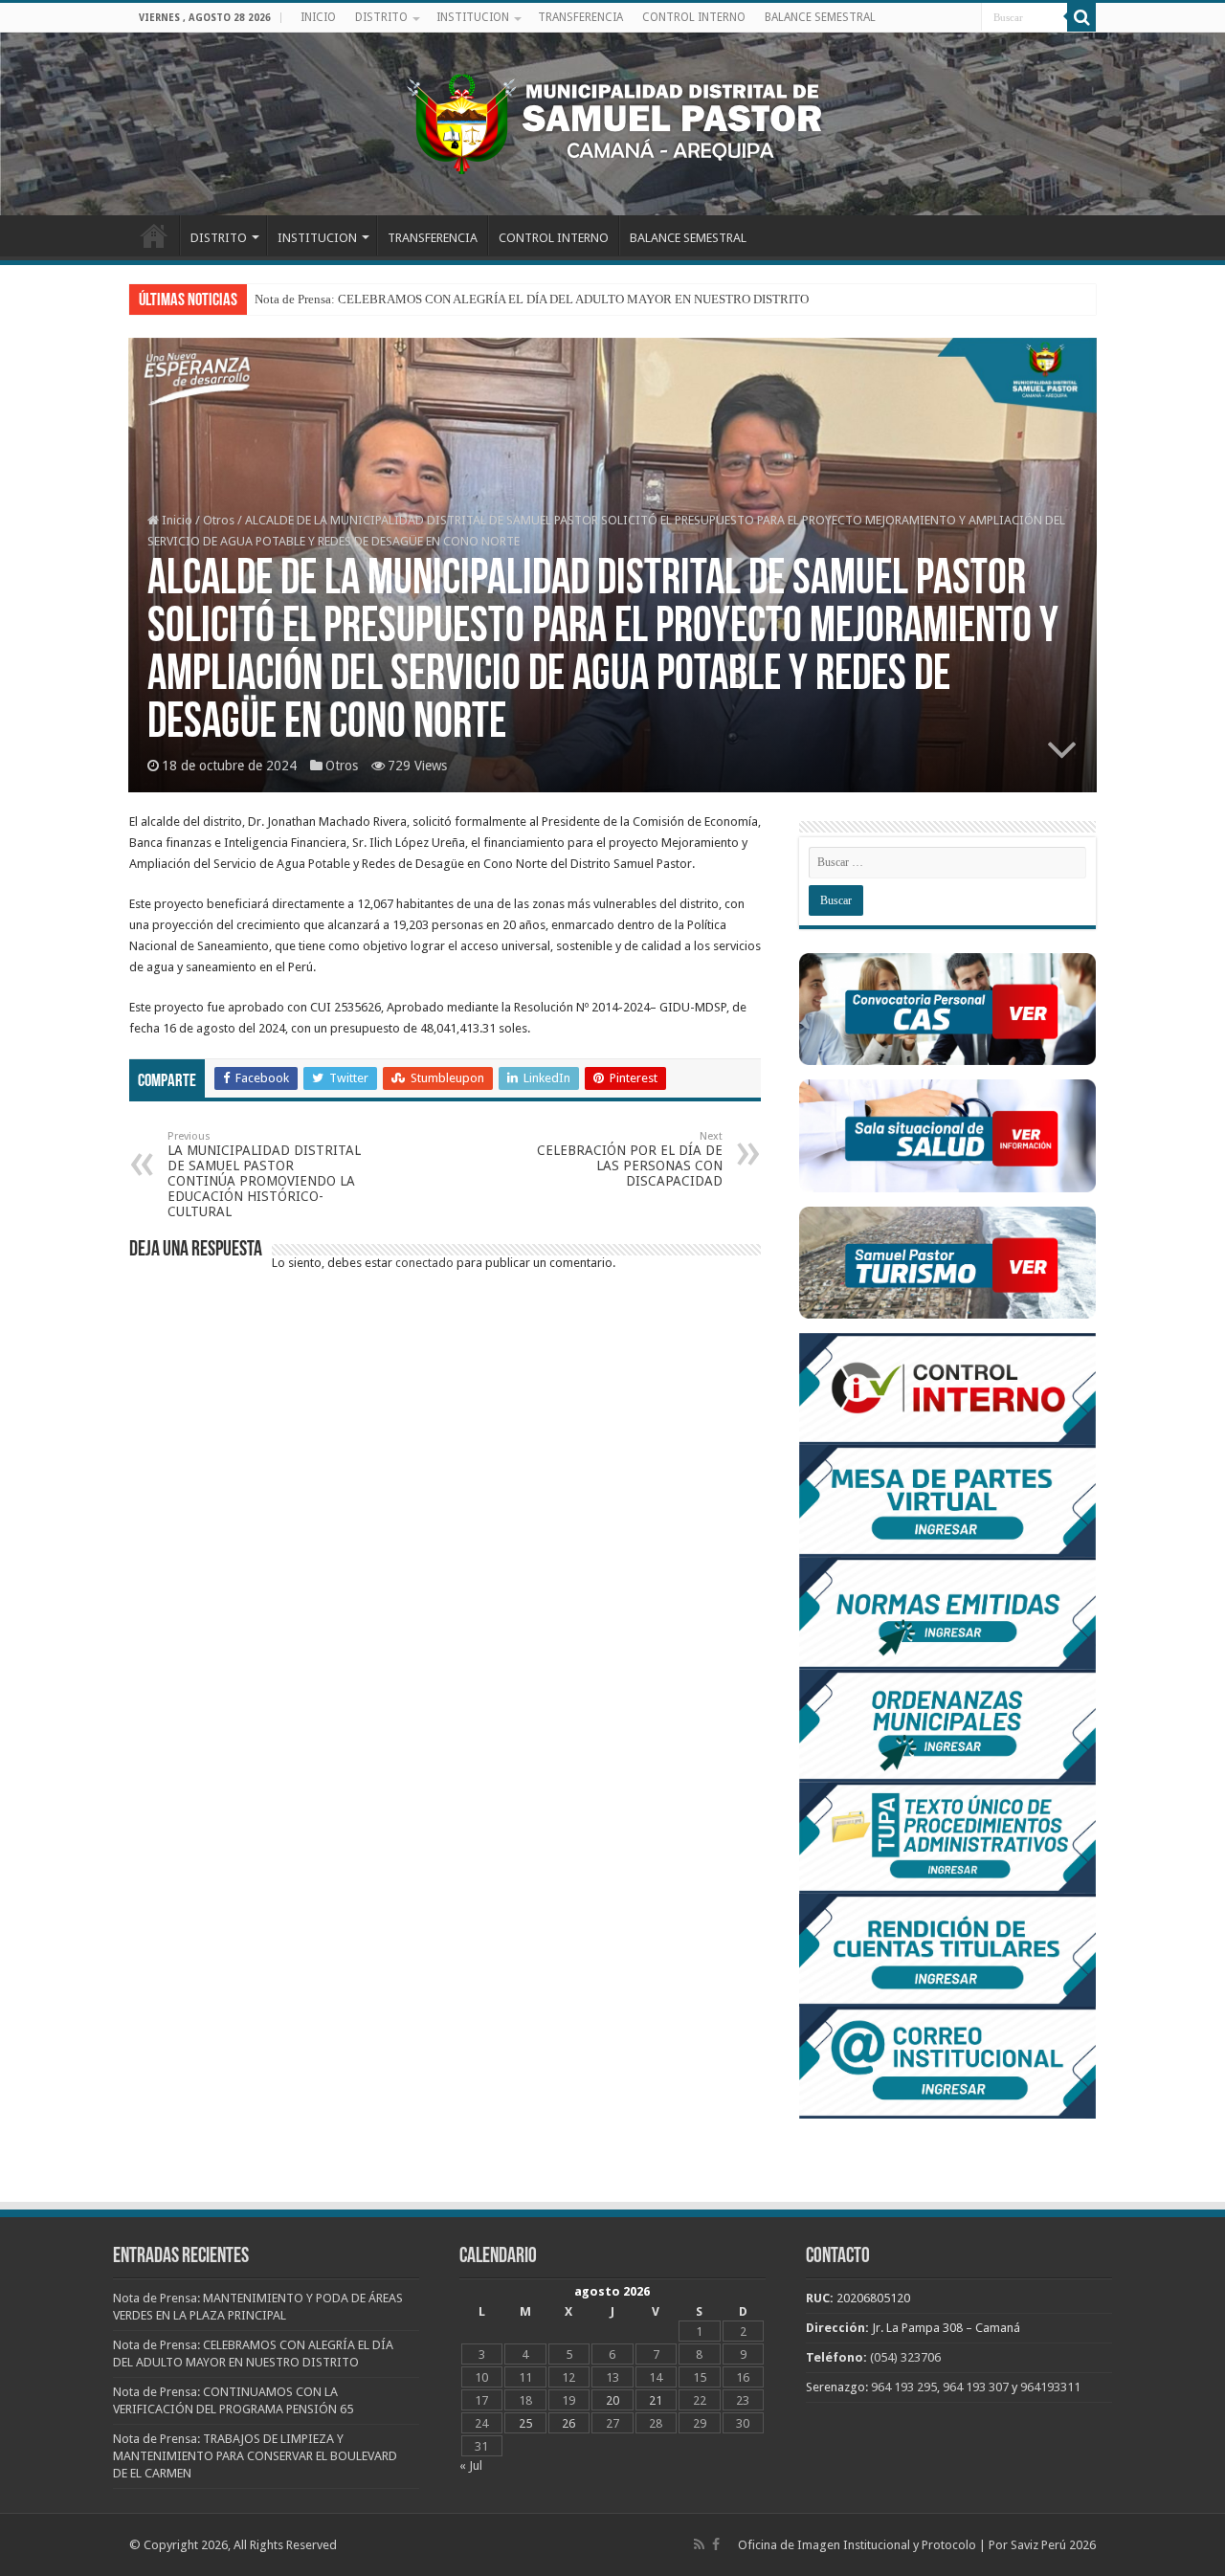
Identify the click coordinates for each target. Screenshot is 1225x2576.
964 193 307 (976, 2387)
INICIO (318, 17)
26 (568, 2423)
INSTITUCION (473, 17)
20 (612, 2400)
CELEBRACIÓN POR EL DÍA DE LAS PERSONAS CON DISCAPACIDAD (630, 1159)
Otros (219, 520)
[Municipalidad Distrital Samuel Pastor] (612, 121)
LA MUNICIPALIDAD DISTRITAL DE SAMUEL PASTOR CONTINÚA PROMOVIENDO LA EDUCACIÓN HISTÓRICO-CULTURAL (264, 1175)
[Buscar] (1081, 17)
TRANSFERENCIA (580, 17)
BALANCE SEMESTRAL (820, 17)
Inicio (176, 520)
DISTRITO (381, 17)
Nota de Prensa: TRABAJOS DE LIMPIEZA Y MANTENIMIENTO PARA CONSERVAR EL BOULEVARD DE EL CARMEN (255, 2456)
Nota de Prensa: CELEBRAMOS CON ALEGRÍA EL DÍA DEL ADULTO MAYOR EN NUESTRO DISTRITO (532, 299)
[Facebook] (716, 2544)
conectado (424, 1263)
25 (525, 2423)
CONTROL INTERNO (694, 17)
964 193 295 (904, 2387)
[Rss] (699, 2544)
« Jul (471, 2465)
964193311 (1050, 2387)
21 (656, 2400)
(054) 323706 (905, 2357)
